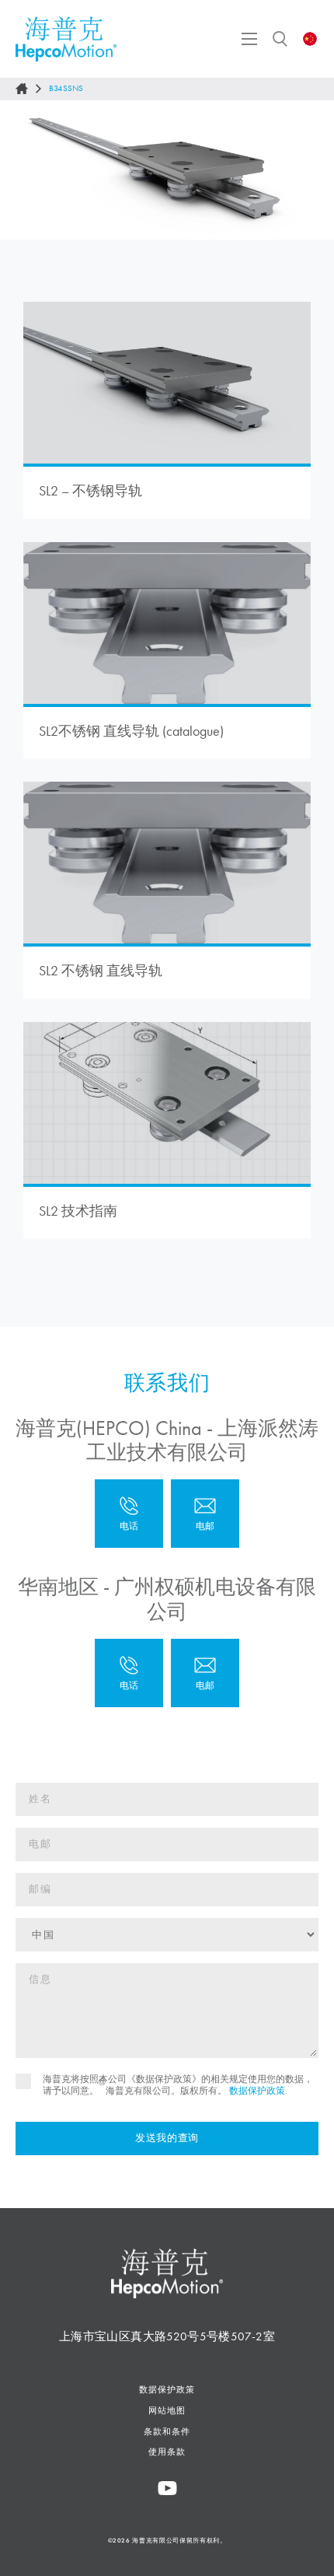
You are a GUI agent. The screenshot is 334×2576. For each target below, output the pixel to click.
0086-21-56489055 (129, 1514)
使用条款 (167, 2452)
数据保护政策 (257, 2091)
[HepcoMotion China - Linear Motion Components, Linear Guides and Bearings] (66, 39)
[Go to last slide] (26, 170)
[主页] (22, 89)
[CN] (310, 39)
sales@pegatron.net (205, 1673)
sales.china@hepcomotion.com (205, 1514)
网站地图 (167, 2410)
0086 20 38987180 (129, 1673)
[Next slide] (308, 170)
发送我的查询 (167, 2138)
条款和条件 (167, 2431)
